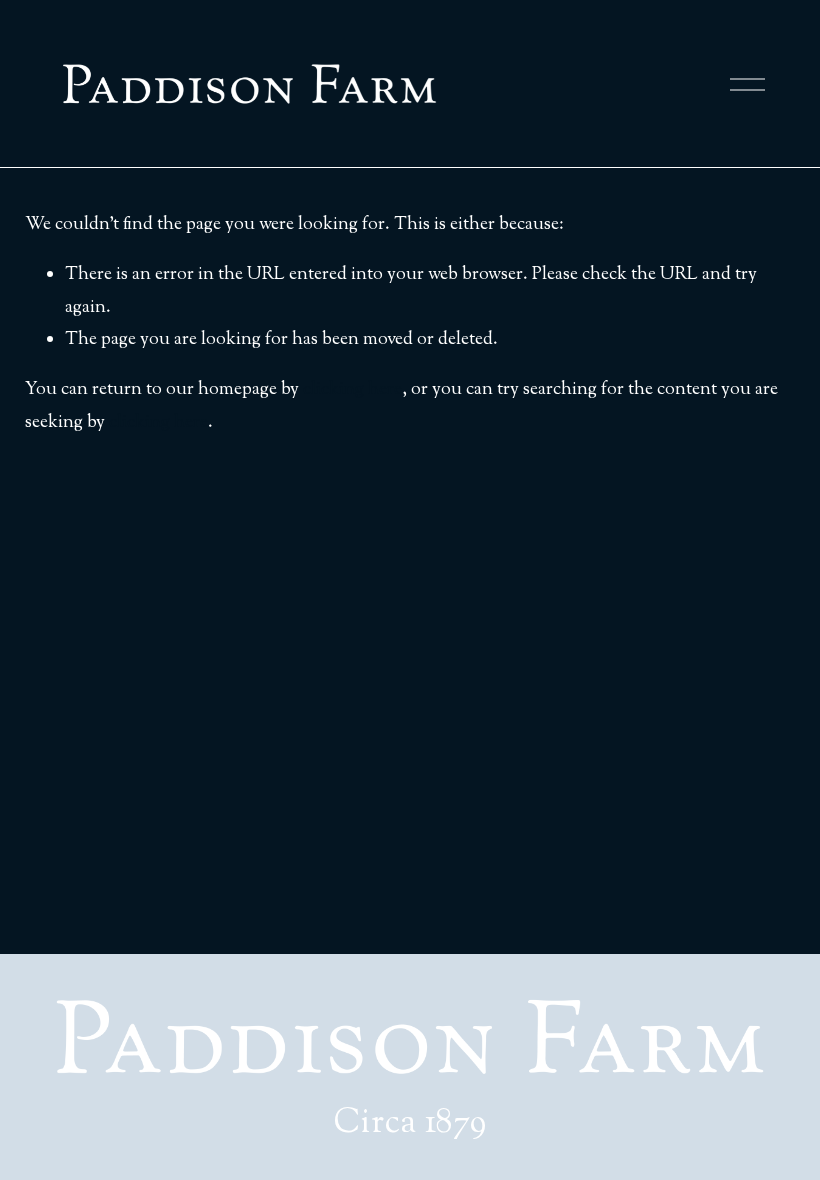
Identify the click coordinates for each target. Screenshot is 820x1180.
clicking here (352, 390)
